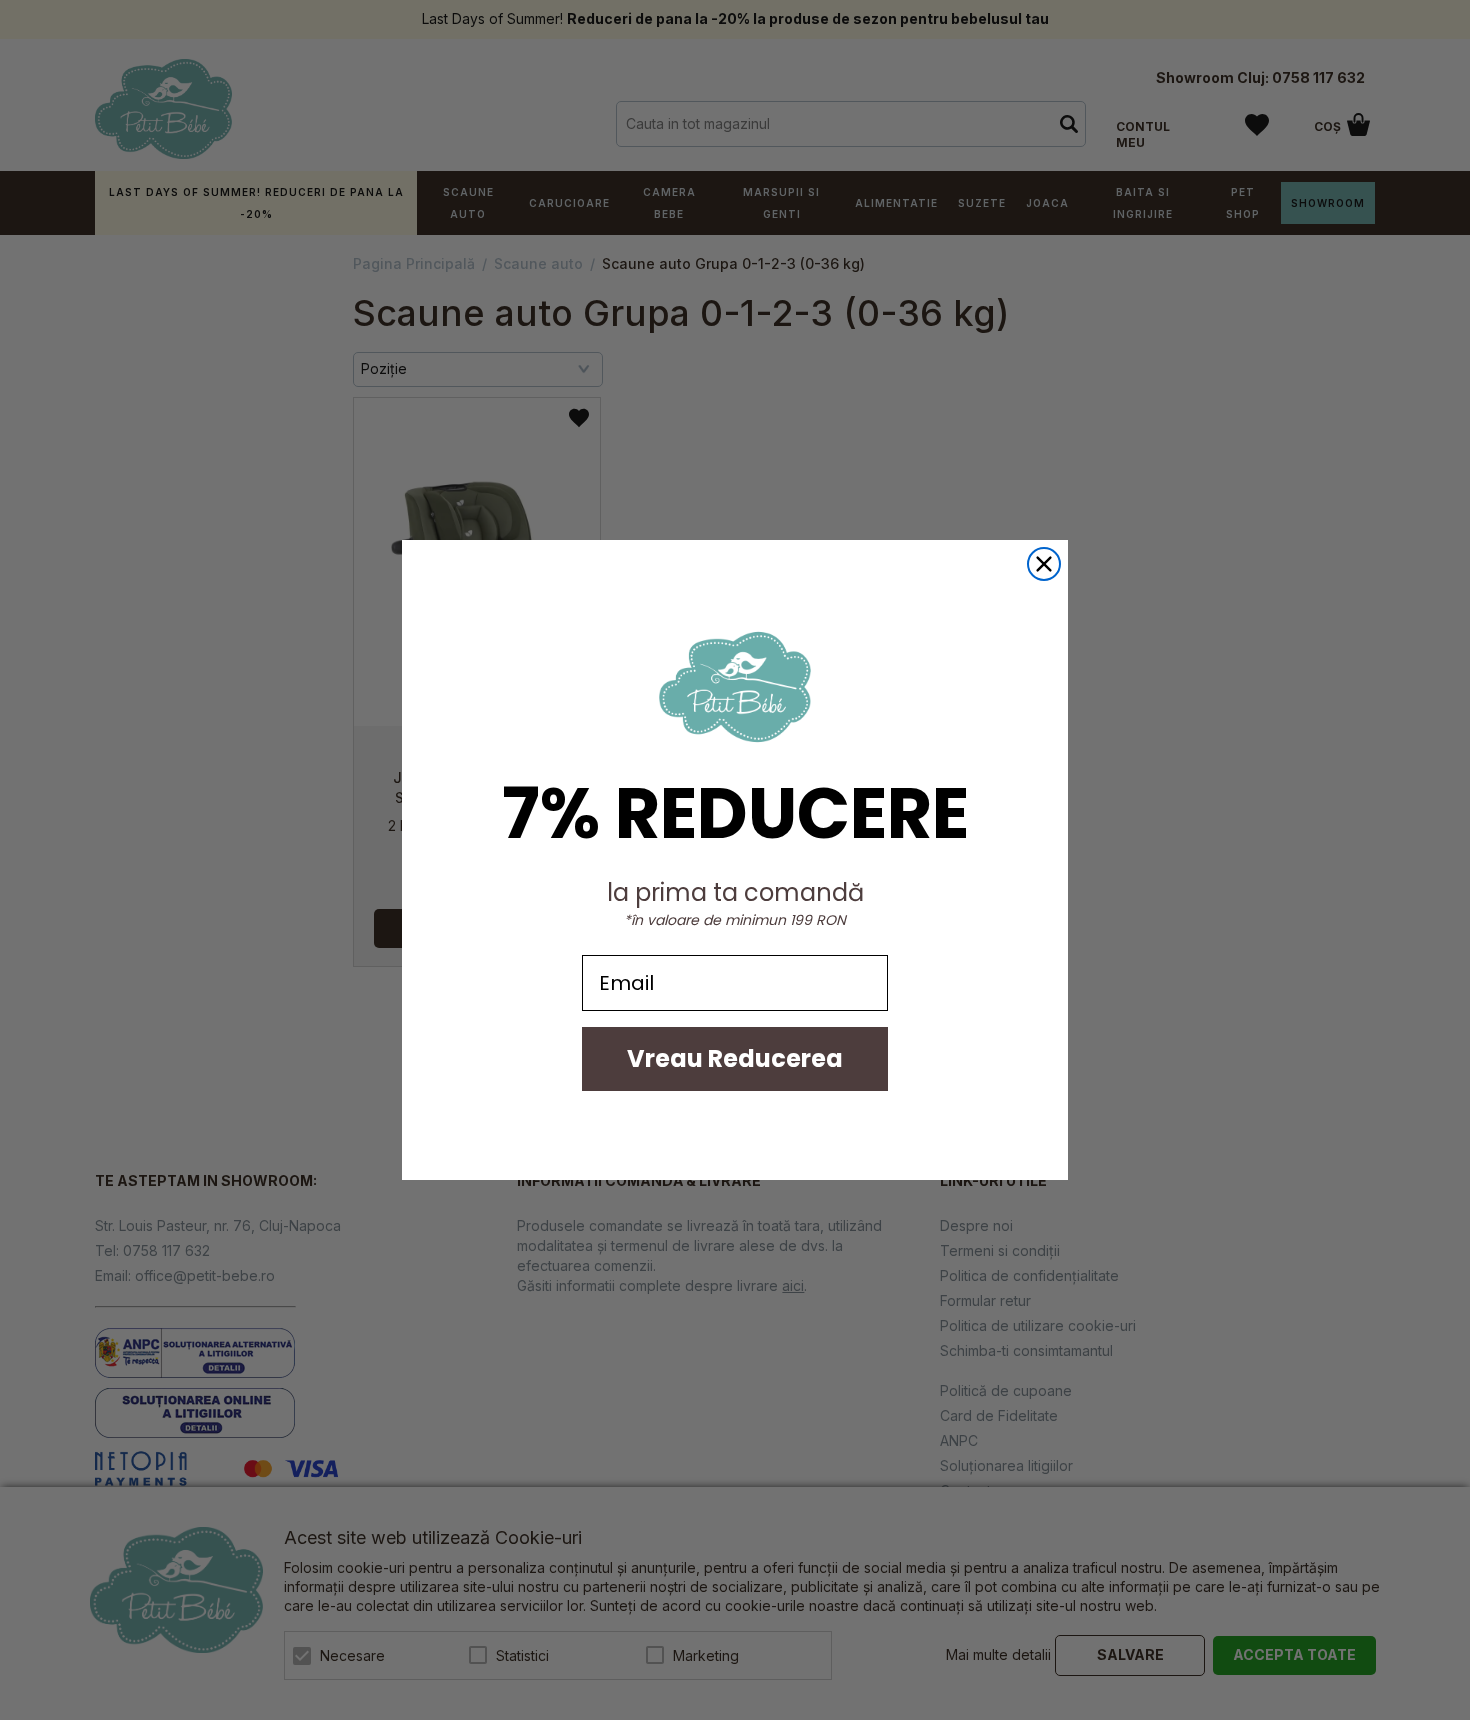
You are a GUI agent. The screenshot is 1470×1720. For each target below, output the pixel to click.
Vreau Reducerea (735, 1058)
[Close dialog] (1044, 564)
